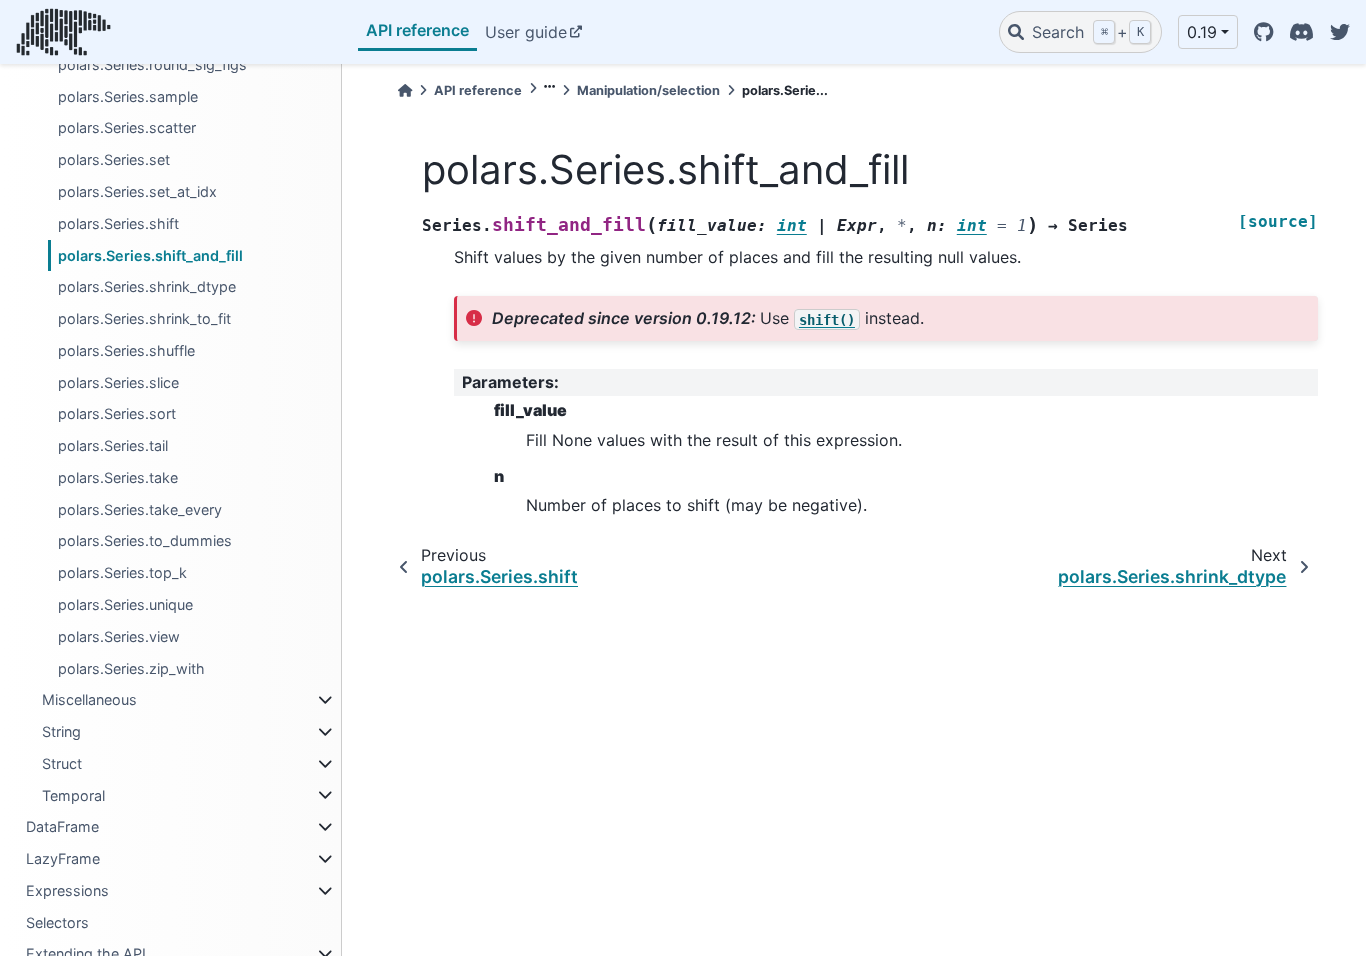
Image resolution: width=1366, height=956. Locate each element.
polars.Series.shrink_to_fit (144, 318)
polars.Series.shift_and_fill (150, 255)
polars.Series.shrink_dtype (147, 286)
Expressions (67, 890)
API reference (417, 30)
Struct (62, 763)
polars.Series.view (119, 636)
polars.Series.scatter (127, 127)
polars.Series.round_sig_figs (152, 64)
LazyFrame (63, 858)
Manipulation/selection (648, 90)
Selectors (57, 922)
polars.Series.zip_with (131, 668)
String (61, 731)
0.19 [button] (1202, 32)
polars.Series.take (118, 477)
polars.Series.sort (117, 413)
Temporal (73, 795)
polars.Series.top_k (122, 572)
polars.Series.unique (125, 604)
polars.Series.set (114, 159)
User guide (526, 32)
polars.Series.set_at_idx (137, 191)
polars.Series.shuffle (126, 350)
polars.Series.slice (118, 382)
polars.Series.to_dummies (145, 540)
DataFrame (62, 826)
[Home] (405, 90)
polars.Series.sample (128, 96)
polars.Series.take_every (140, 509)
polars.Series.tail (113, 445)
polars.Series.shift (118, 223)
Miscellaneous (89, 699)
